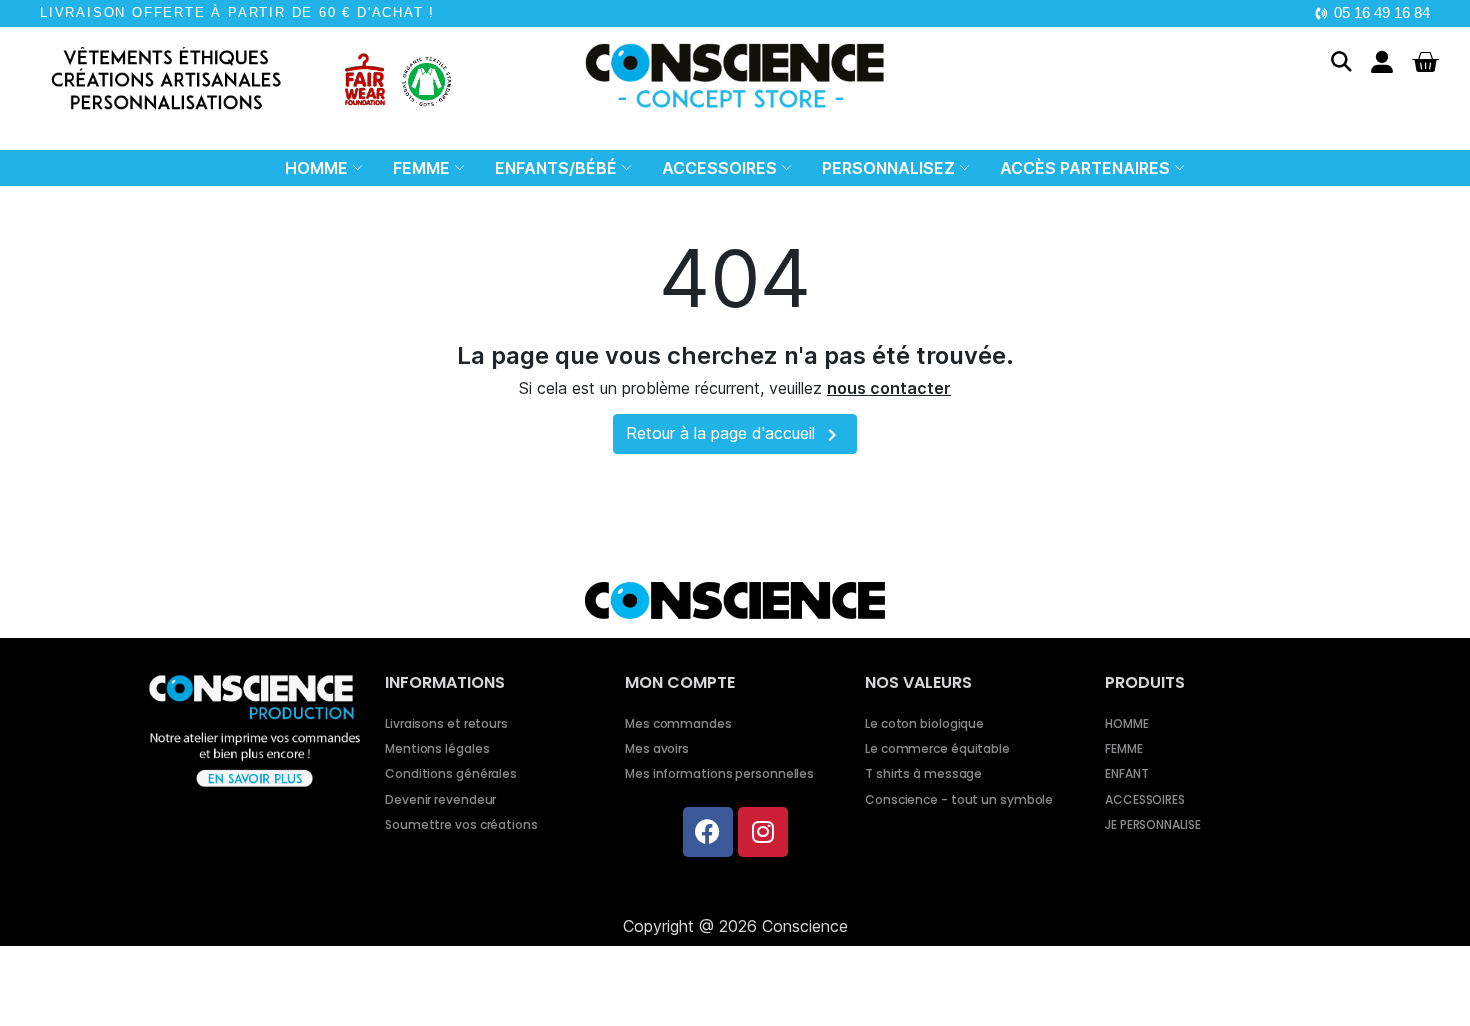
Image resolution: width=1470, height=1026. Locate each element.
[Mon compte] (1382, 62)
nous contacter (889, 388)
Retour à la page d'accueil (735, 435)
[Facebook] (708, 832)
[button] (1341, 61)
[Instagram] (763, 832)
